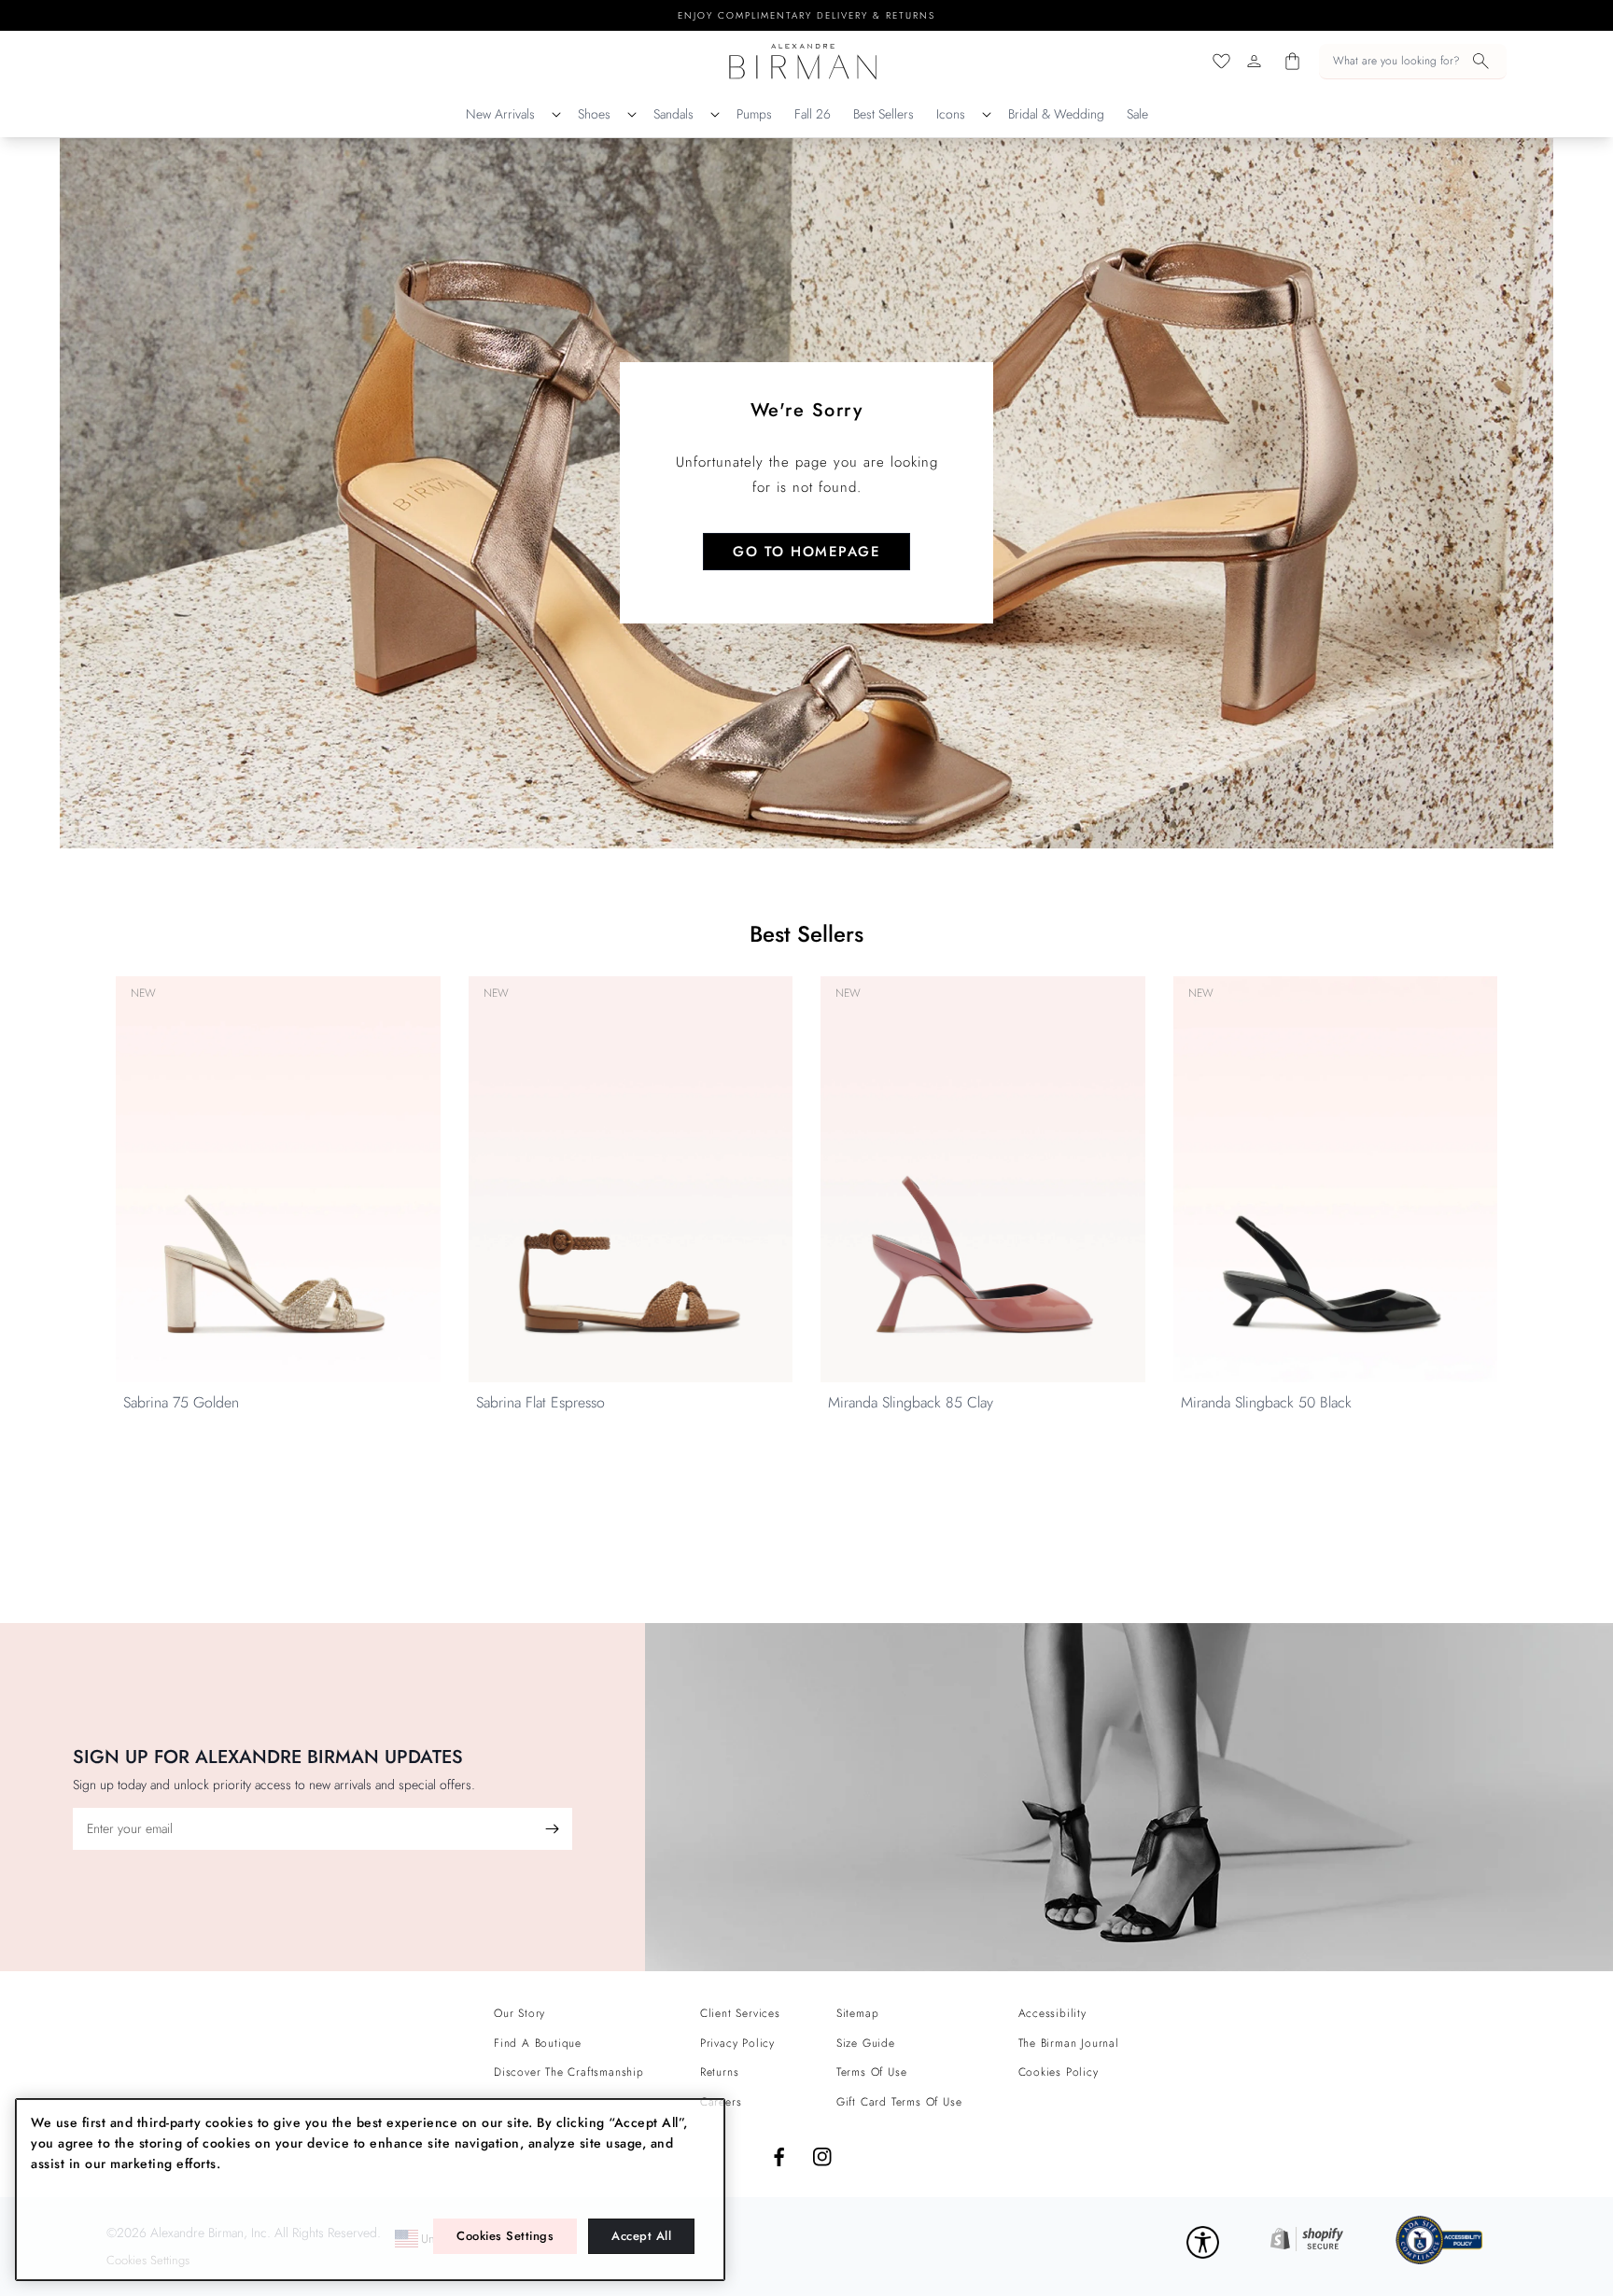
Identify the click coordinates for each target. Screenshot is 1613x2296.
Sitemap (858, 2013)
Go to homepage (806, 552)
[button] (1413, 62)
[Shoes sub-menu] (632, 115)
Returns (720, 2072)
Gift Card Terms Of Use (899, 2102)
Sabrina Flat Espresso (540, 1402)
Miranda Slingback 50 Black (1266, 1402)
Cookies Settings (505, 2236)
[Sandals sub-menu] (715, 115)
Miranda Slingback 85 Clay (911, 1402)
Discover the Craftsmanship (569, 2072)
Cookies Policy (1059, 2072)
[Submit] (552, 1829)
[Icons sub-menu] (987, 115)
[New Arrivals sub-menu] (556, 115)
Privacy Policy (737, 2043)
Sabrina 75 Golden (181, 1402)
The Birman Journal (1069, 2043)
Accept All (641, 2236)
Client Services (740, 2013)
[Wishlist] (1221, 61)
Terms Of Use (872, 2072)
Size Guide (866, 2043)
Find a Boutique (538, 2043)
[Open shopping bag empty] (1292, 61)
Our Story (519, 2013)
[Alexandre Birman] (803, 61)
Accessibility (1052, 2013)
